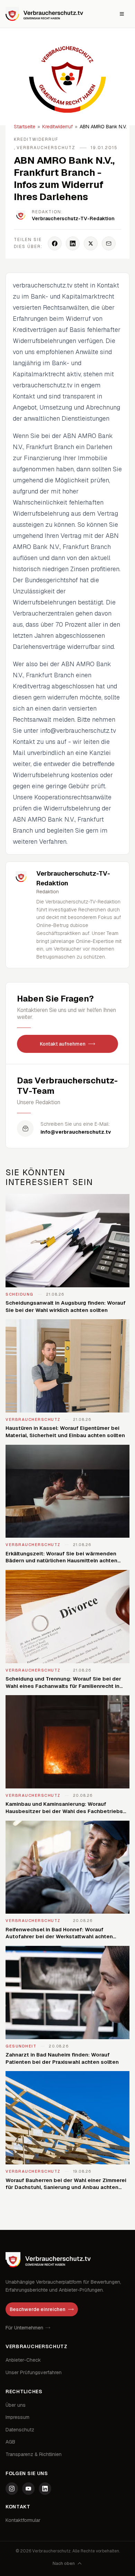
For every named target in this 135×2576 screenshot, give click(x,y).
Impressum (17, 2417)
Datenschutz (20, 2430)
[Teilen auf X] (91, 243)
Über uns (16, 2405)
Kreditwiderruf (57, 127)
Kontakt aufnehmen (63, 1044)
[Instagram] (12, 2489)
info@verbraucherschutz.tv (76, 1132)
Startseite (25, 127)
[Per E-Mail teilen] (109, 243)
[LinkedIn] (45, 2489)
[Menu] (122, 14)
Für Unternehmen (24, 2328)
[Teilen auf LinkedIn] (73, 243)
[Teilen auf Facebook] (55, 243)
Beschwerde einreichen (38, 2309)
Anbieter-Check (23, 2360)
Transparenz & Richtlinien (34, 2454)
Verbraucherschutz (46, 148)
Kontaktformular (23, 2520)
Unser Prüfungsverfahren (34, 2372)
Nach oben (64, 2564)
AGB (10, 2442)
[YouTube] (28, 2489)
